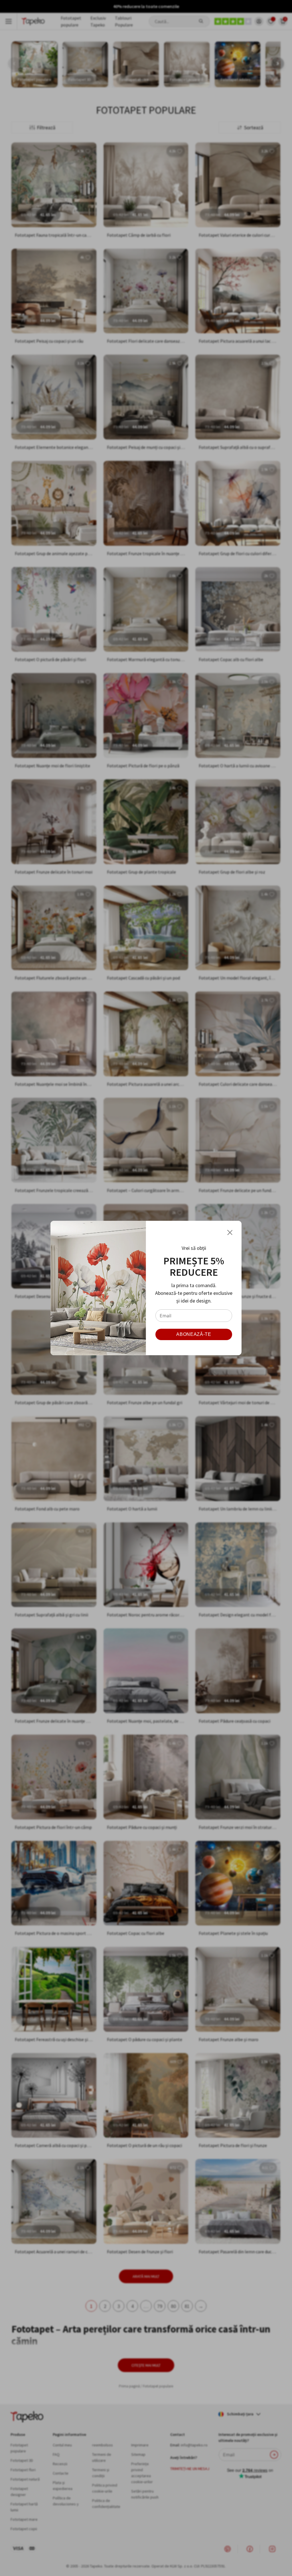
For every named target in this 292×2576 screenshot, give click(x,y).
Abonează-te (194, 1334)
